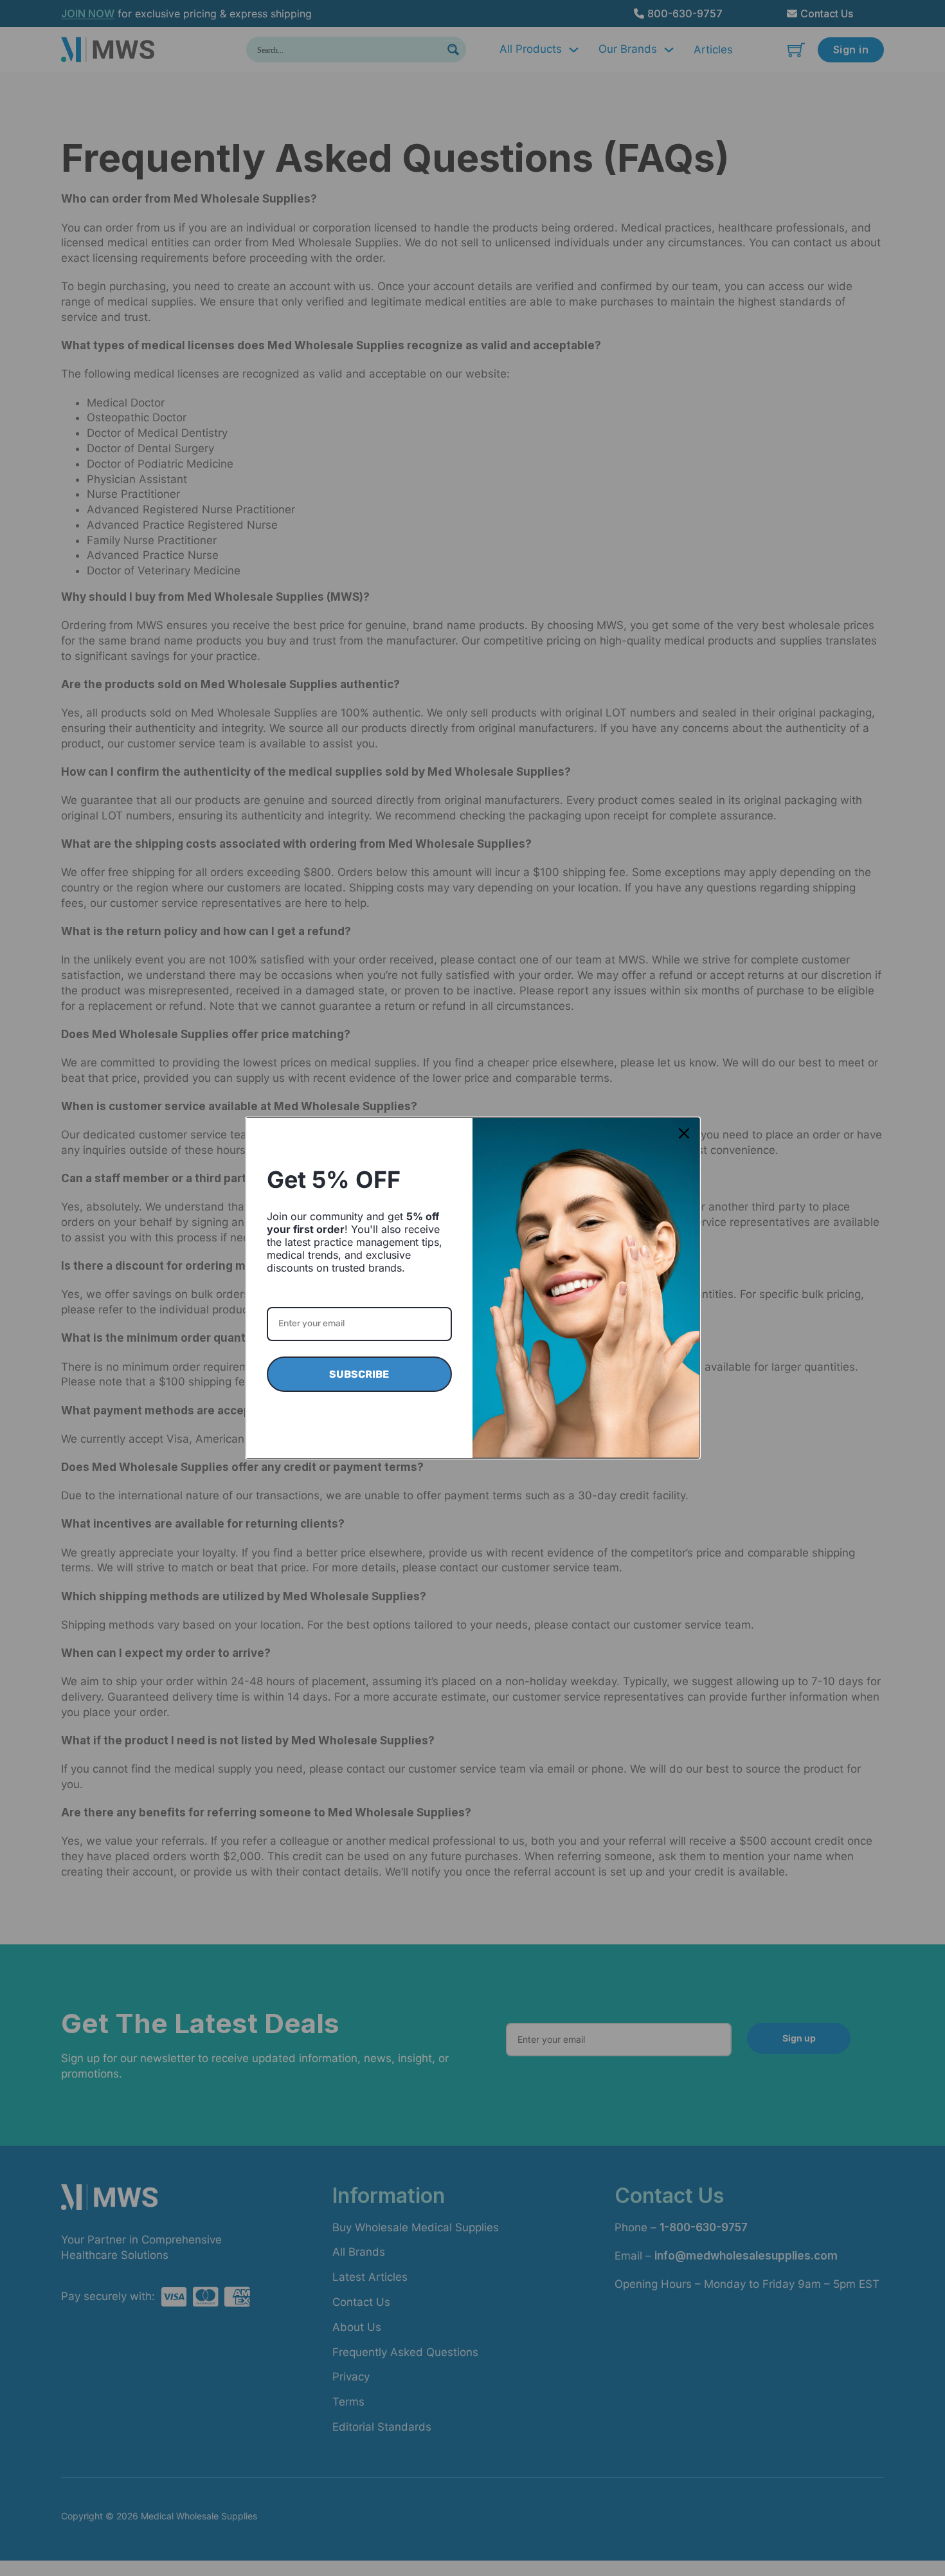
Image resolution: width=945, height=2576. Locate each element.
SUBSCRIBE (359, 1374)
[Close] (684, 1133)
